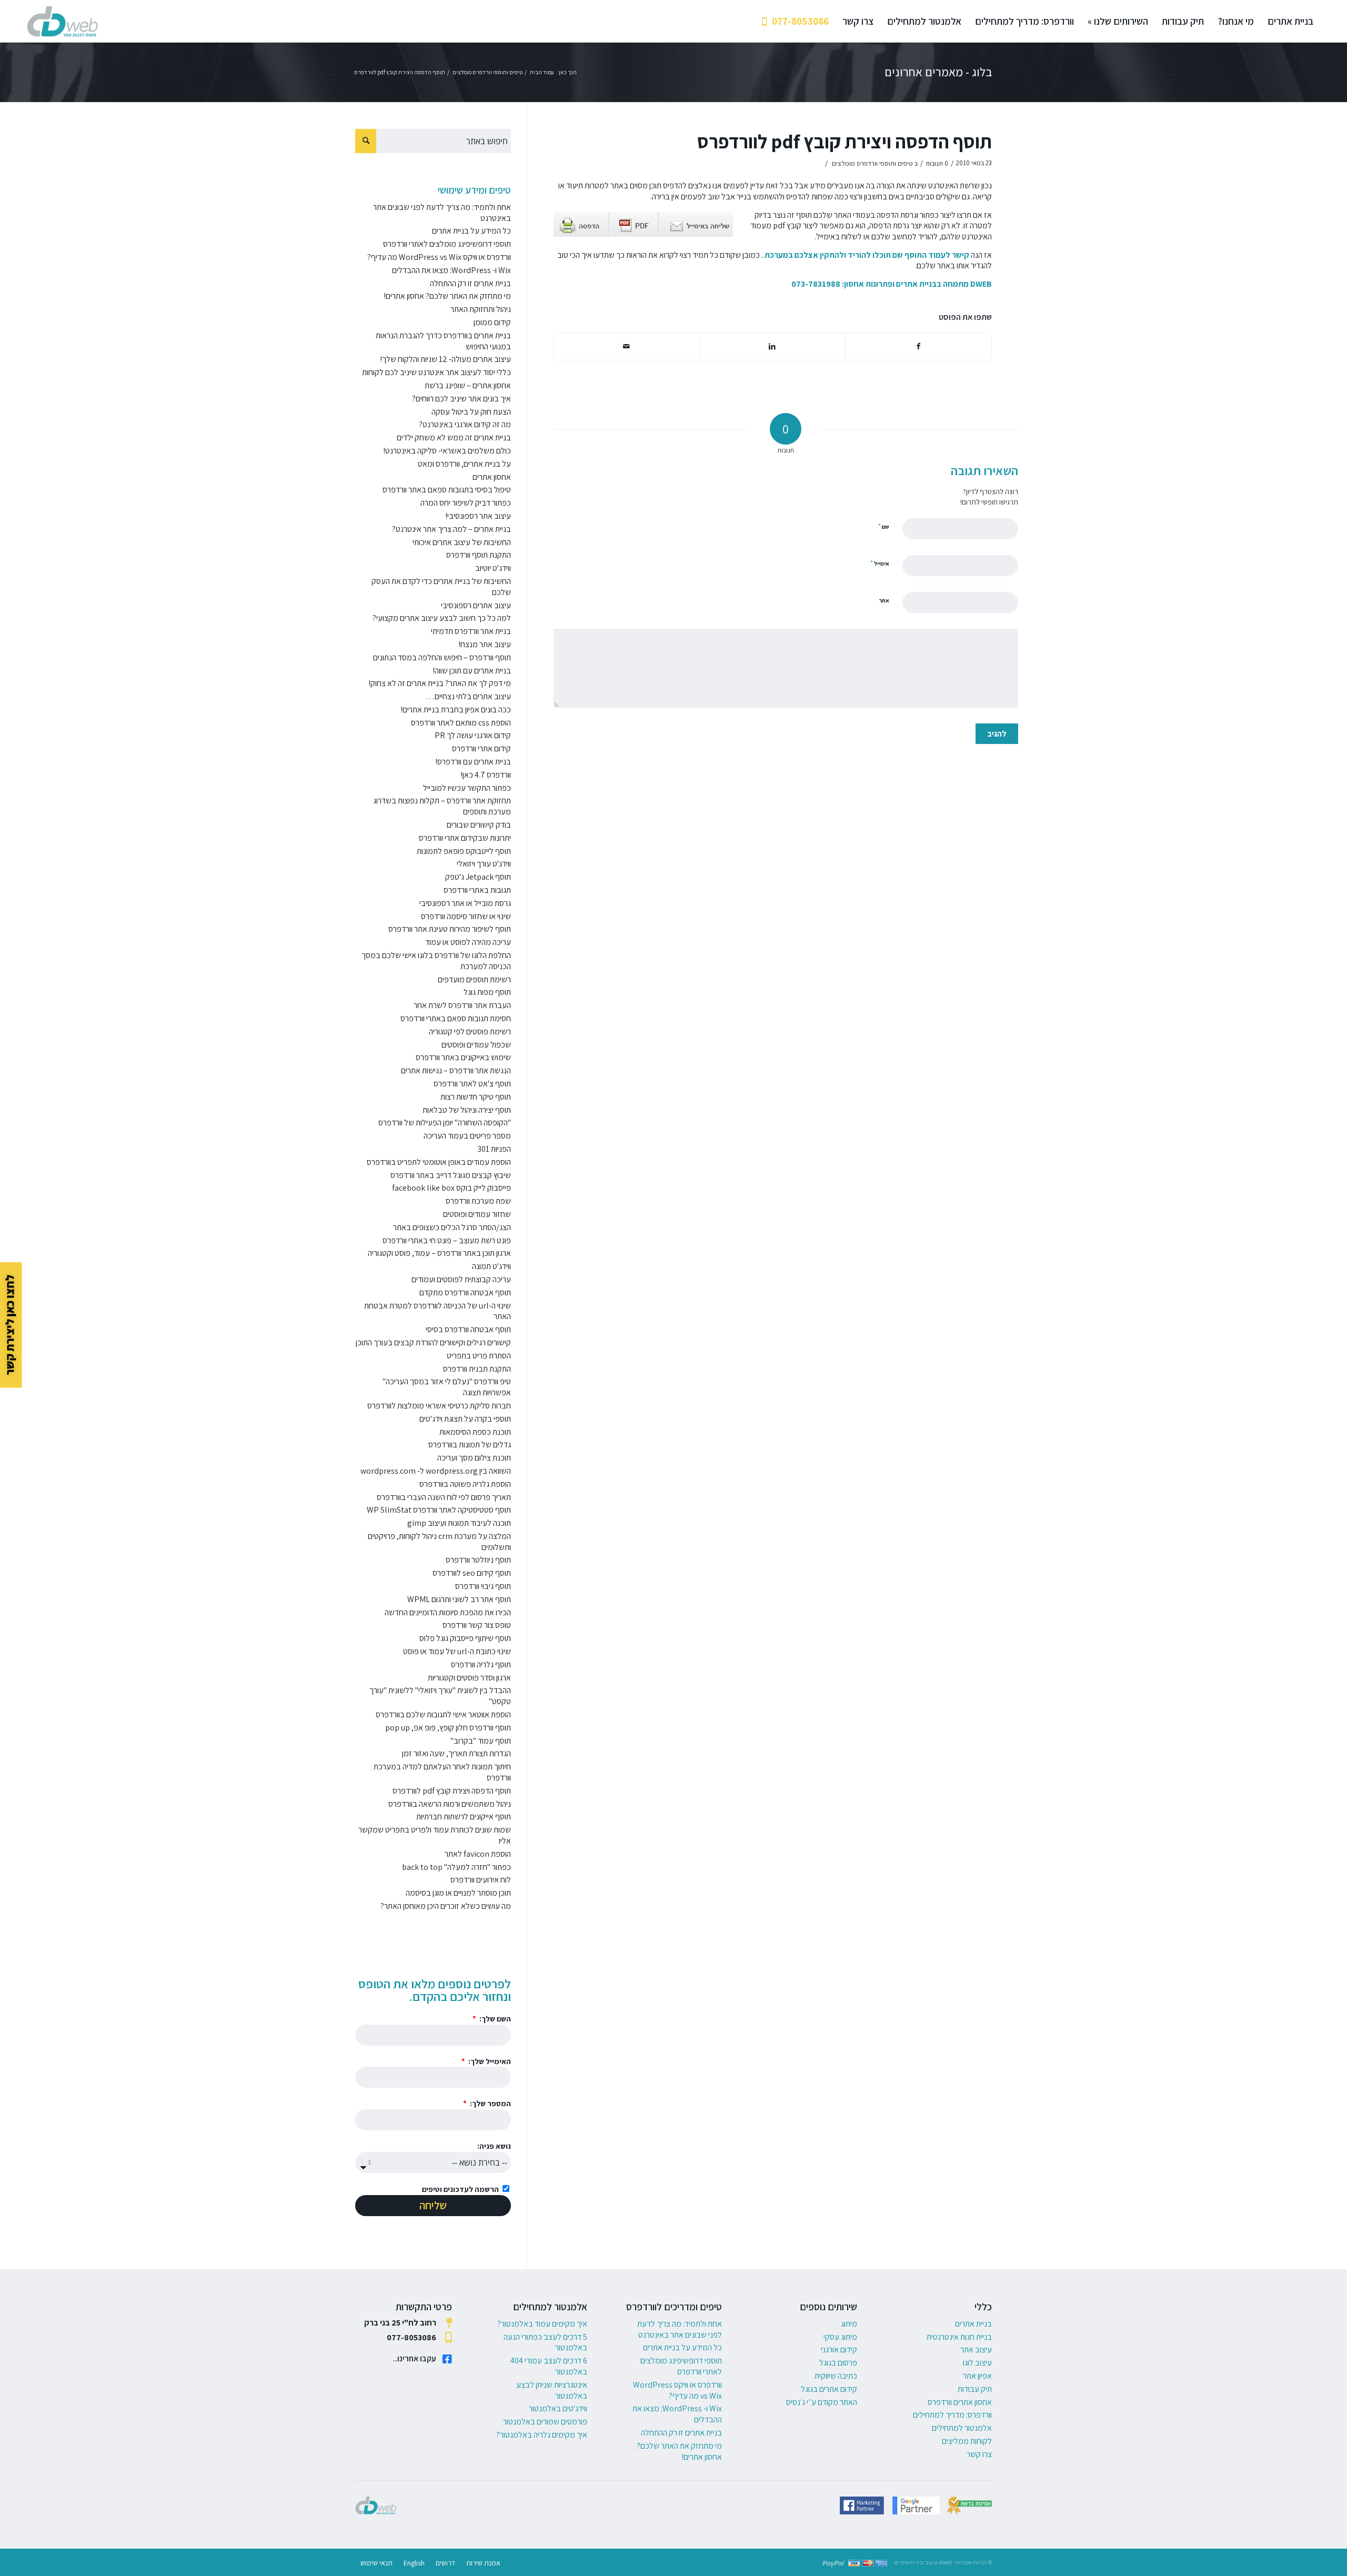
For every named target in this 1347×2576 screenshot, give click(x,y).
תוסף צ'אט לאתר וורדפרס (472, 1084)
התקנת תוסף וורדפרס (479, 555)
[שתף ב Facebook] (918, 346)
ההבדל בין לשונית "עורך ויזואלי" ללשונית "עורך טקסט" (440, 1696)
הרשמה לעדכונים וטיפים (460, 2189)
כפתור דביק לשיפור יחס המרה (466, 503)
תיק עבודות (975, 2389)
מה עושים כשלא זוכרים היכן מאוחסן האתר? (446, 1906)
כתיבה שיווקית (836, 2376)
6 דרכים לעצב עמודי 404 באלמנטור (549, 2366)
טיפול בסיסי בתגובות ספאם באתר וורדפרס (447, 490)
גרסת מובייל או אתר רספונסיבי (465, 903)
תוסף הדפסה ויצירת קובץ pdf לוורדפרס (845, 141)
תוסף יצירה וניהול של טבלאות (467, 1110)
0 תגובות (937, 163)
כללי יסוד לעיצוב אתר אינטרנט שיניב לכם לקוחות (436, 372)
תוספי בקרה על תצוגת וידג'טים (465, 1419)
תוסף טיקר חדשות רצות (476, 1097)
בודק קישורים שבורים (479, 825)
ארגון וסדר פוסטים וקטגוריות (469, 1678)
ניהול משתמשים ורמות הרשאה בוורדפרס (450, 1804)
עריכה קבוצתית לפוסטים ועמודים (461, 1279)
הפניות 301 (494, 1149)
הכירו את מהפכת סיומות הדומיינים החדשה (448, 1612)
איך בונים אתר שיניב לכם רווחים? (461, 399)
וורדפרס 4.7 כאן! (486, 775)
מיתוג (849, 2324)
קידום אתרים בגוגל (829, 2389)
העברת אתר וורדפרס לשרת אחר (462, 1005)
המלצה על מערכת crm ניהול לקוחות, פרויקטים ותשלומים (439, 1542)
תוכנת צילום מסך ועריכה (474, 1458)
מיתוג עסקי (840, 2337)
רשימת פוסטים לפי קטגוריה (470, 1032)
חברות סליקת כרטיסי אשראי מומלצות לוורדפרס (439, 1406)
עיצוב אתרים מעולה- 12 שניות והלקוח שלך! (445, 359)
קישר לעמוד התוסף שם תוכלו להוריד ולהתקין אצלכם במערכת (867, 255)
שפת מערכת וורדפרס (478, 1201)
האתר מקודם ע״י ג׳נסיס (822, 2402)
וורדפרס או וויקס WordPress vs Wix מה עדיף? (439, 257)
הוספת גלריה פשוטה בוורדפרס (465, 1484)
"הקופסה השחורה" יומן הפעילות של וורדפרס (445, 1123)
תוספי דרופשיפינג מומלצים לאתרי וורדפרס (447, 244)
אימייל (880, 563)
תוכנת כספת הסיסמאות (475, 1432)
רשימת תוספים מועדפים (474, 979)
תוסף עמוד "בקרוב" (481, 1741)
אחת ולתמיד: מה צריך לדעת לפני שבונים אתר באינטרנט (442, 213)
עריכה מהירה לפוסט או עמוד (468, 942)
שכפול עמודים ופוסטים (476, 1045)
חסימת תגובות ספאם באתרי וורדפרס (456, 1018)
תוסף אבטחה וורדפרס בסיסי (468, 1329)
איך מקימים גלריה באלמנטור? (542, 2435)
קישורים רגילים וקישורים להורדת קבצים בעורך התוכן (433, 1342)
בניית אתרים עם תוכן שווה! (472, 671)
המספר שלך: (490, 2103)
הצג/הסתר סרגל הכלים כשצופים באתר (452, 1227)
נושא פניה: (494, 2146)
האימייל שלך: (489, 2061)
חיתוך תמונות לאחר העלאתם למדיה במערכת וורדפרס (442, 1772)
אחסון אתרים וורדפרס (960, 2402)
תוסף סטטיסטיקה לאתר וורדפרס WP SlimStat (439, 1510)
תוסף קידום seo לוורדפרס (472, 1573)
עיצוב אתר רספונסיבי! (478, 516)
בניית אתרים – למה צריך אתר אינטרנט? (451, 529)
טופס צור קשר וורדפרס (477, 1625)
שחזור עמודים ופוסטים (477, 1214)
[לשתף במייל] (627, 346)
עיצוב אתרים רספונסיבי (476, 605)
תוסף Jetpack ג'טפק (478, 877)
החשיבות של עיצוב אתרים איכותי (462, 542)
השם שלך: (494, 2019)
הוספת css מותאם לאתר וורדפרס (461, 723)
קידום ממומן (492, 322)
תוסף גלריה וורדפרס (481, 1664)
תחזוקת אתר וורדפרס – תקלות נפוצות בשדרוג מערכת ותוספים (442, 806)
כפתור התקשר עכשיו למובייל (467, 788)
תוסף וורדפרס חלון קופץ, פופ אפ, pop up (448, 1728)
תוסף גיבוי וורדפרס (483, 1586)
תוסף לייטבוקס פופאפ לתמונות (464, 851)
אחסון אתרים (492, 477)
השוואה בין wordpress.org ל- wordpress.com (436, 1471)
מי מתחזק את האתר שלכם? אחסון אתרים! (447, 296)
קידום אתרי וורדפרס (481, 748)
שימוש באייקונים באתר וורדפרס (463, 1057)
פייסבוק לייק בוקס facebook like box (451, 1188)
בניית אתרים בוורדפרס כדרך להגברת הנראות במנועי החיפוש (443, 341)
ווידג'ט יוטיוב (493, 568)
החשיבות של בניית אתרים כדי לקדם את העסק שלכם (441, 587)
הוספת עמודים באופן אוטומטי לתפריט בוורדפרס (439, 1162)
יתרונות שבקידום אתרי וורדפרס (465, 838)
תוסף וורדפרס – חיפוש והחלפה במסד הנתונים (442, 657)
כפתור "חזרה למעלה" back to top (456, 1867)
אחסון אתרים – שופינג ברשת (468, 385)
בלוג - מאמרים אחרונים (938, 72)
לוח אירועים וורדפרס (481, 1880)
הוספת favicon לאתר (478, 1854)
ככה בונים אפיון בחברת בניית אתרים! (456, 710)
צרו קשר (979, 2454)
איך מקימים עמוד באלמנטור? (542, 2324)
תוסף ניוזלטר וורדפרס (478, 1560)
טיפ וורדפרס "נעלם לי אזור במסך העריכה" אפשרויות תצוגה (447, 1387)
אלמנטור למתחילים (962, 2428)
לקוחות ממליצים (967, 2441)
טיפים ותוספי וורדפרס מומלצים (872, 163)
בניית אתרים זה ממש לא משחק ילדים (454, 437)
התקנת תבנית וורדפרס (477, 1369)
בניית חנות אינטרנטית (959, 2337)
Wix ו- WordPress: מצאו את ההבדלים (451, 270)
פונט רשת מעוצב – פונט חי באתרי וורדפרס (447, 1240)
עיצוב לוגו (977, 2363)
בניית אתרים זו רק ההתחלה (470, 283)
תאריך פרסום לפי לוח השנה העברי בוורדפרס (444, 1497)
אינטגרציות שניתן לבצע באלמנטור (552, 2390)
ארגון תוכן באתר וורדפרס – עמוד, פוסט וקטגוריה (439, 1253)
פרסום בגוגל (838, 2363)
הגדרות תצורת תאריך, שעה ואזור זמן (456, 1753)
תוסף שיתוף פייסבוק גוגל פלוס (465, 1638)
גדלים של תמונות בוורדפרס (470, 1445)
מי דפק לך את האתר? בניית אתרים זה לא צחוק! (440, 683)
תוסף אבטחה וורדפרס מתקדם (465, 1292)
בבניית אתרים (919, 284)
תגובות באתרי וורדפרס (477, 890)
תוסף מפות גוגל (487, 992)
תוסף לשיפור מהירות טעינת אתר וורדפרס (450, 929)
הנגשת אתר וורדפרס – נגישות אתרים (456, 1070)
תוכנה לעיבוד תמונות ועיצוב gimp (459, 1523)
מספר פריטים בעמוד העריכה (467, 1136)
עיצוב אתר (976, 2349)
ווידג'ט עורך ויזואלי (484, 864)
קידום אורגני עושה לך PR (473, 735)
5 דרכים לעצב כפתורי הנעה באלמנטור (545, 2342)
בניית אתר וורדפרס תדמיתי (471, 631)
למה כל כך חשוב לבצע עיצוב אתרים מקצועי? (442, 618)
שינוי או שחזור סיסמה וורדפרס (466, 916)
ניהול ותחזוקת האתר (481, 309)
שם (884, 526)
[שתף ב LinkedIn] (772, 346)
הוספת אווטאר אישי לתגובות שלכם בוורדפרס (443, 1714)
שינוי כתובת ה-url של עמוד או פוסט (457, 1651)
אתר (884, 600)
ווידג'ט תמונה (491, 1266)
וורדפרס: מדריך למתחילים (952, 2415)
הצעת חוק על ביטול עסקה (471, 412)
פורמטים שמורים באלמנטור (545, 2422)
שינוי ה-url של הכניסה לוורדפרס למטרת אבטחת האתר (438, 1311)
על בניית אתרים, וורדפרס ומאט (464, 464)
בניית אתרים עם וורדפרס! (473, 762)
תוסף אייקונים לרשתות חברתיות (464, 1817)
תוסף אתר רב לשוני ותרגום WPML (459, 1599)
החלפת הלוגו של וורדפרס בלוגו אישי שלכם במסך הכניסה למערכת (436, 961)
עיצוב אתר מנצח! (485, 644)
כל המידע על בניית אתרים (471, 231)
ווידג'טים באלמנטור (558, 2408)
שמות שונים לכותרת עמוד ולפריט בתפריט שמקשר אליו (435, 1835)
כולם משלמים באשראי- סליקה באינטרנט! (447, 451)
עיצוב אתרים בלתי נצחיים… (468, 696)
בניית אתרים (973, 2324)
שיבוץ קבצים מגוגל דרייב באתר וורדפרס (451, 1175)
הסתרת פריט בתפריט (479, 1356)
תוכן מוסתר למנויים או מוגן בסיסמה (458, 1893)
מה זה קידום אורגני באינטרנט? (465, 424)
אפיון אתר (977, 2376)
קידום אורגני (839, 2349)
